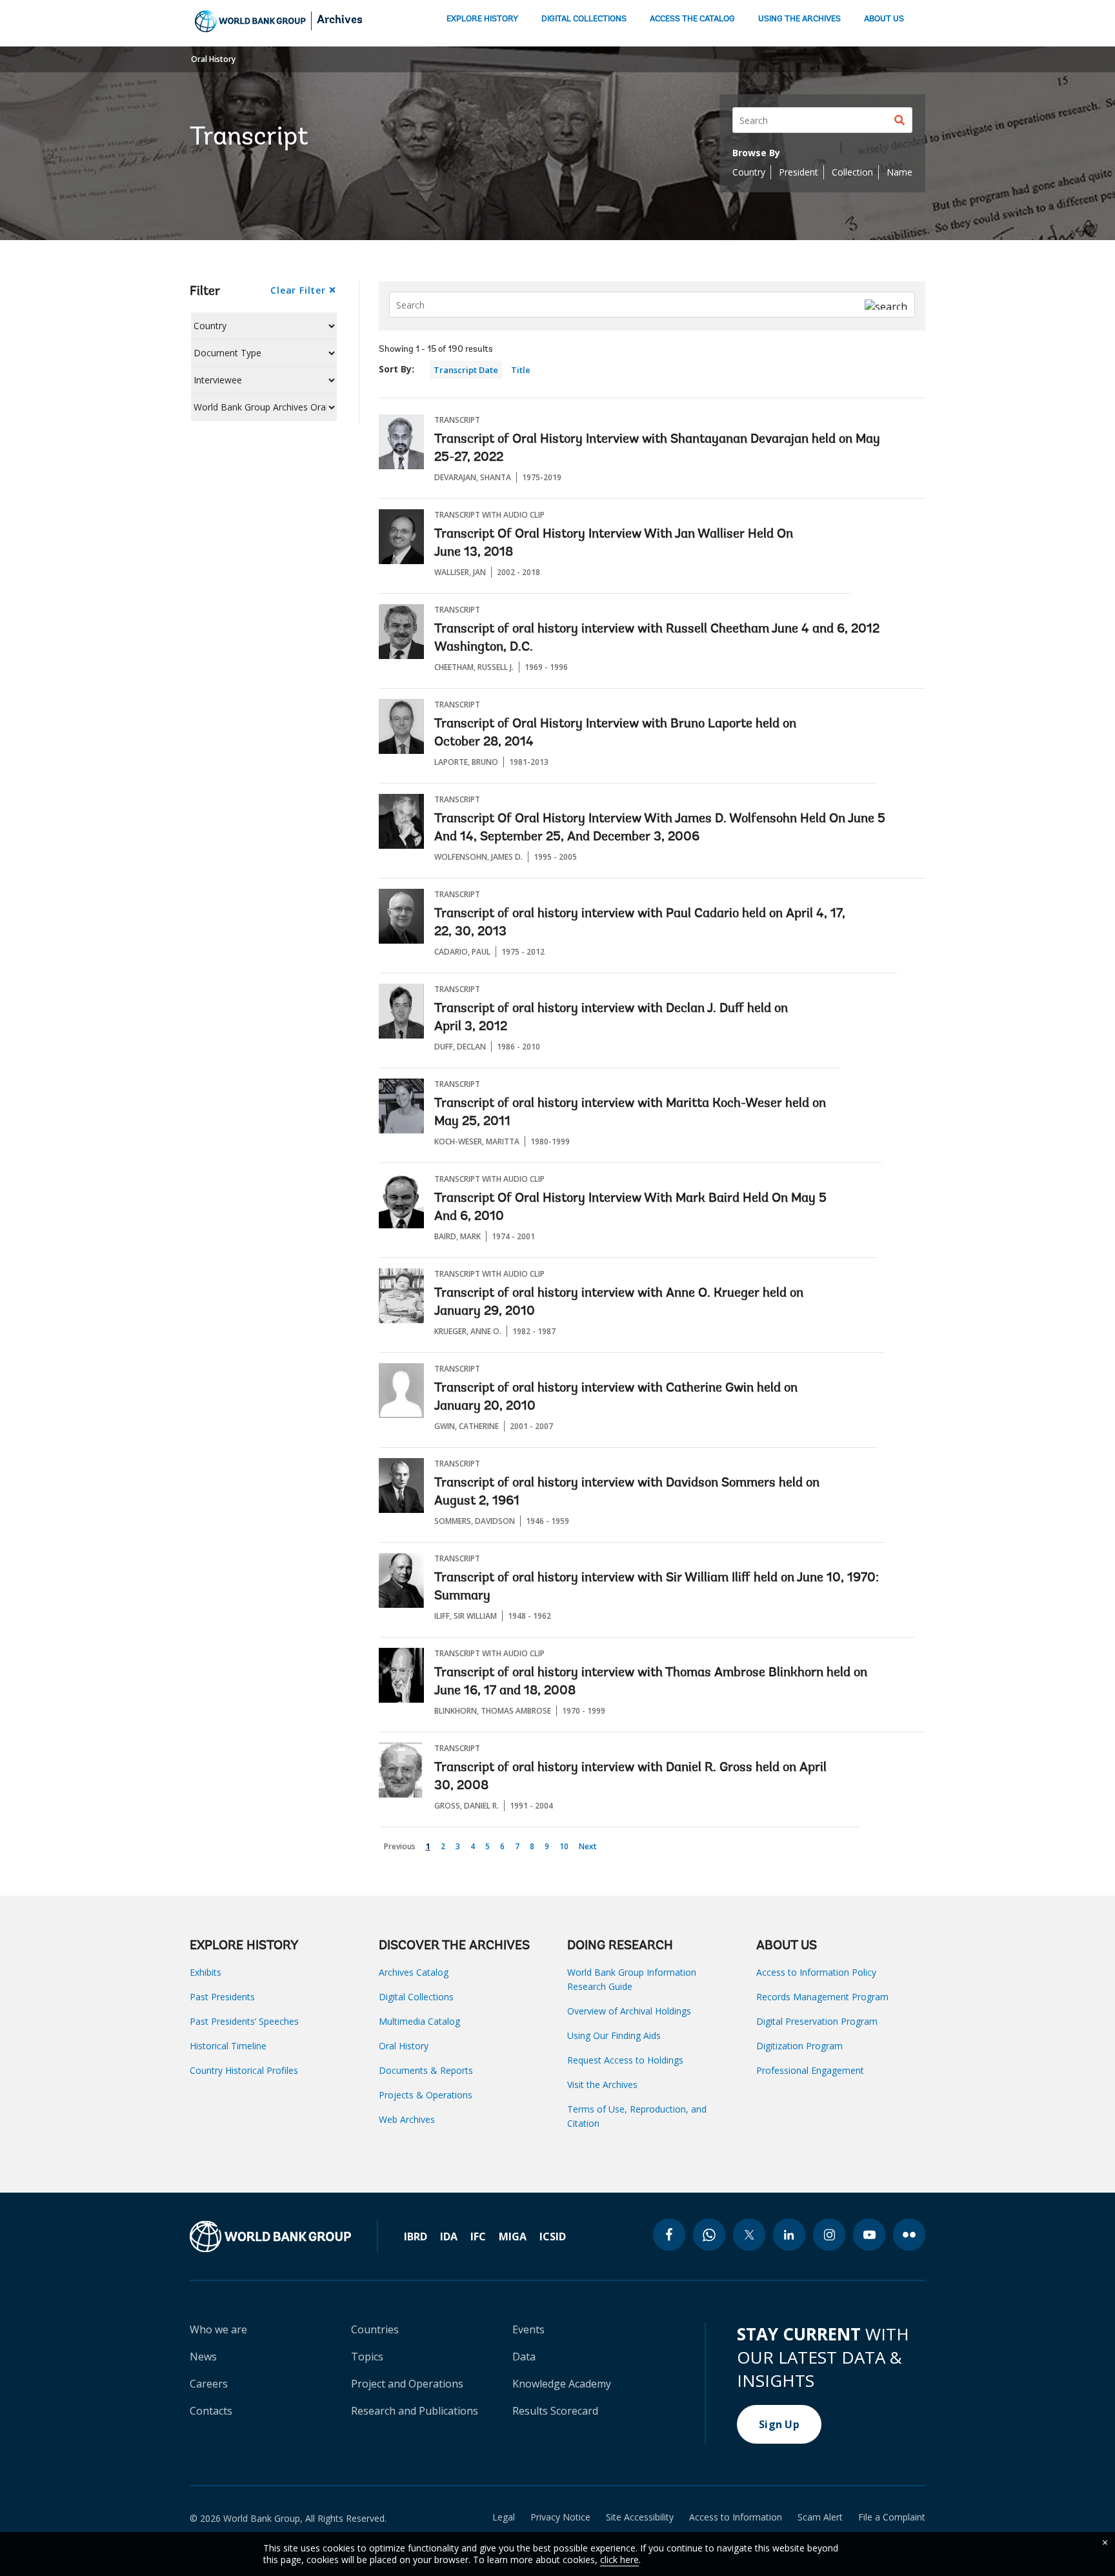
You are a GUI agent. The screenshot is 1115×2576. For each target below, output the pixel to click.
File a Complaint (892, 2517)
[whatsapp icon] (709, 2235)
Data (524, 2357)
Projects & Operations (426, 2095)
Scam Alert (820, 2517)
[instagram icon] (829, 2235)
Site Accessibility (640, 2517)
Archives (340, 21)
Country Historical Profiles (244, 2070)
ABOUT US (884, 19)
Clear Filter (298, 290)
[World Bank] (284, 2236)
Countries (375, 2329)
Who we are (218, 2329)
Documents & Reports (426, 2070)
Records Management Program (822, 1997)
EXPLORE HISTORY (482, 19)
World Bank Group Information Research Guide (632, 1979)
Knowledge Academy (562, 2384)
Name (899, 172)
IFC (478, 2236)
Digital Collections (416, 1997)
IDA (449, 2236)
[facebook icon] (669, 2235)
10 (566, 1845)
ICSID (553, 2236)
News (203, 2357)
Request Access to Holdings (625, 2060)
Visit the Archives (602, 2084)
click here (619, 2560)
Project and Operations (407, 2384)
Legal (504, 2517)
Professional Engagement (810, 2070)
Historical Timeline (228, 2046)
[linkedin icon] (789, 2235)
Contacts (211, 2411)
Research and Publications (415, 2411)
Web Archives (407, 2119)
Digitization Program (799, 2046)
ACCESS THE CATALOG (692, 19)
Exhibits (206, 1972)
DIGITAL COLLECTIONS (584, 19)
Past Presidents (222, 1997)
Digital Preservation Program (817, 2021)
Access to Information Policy (816, 1972)
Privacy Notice (560, 2517)
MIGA (513, 2236)
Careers (209, 2384)
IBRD (416, 2236)
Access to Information (736, 2517)
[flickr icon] (909, 2235)
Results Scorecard (555, 2411)
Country (749, 172)
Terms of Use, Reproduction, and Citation (637, 2116)
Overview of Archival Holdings (629, 2011)
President (799, 172)
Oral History (213, 59)
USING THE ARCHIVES (799, 19)
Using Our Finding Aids (614, 2035)
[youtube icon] (869, 2235)
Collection (852, 172)
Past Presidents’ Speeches (244, 2021)
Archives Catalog (414, 1972)
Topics (367, 2357)
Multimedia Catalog (419, 2021)
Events (528, 2329)
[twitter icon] (749, 2235)
